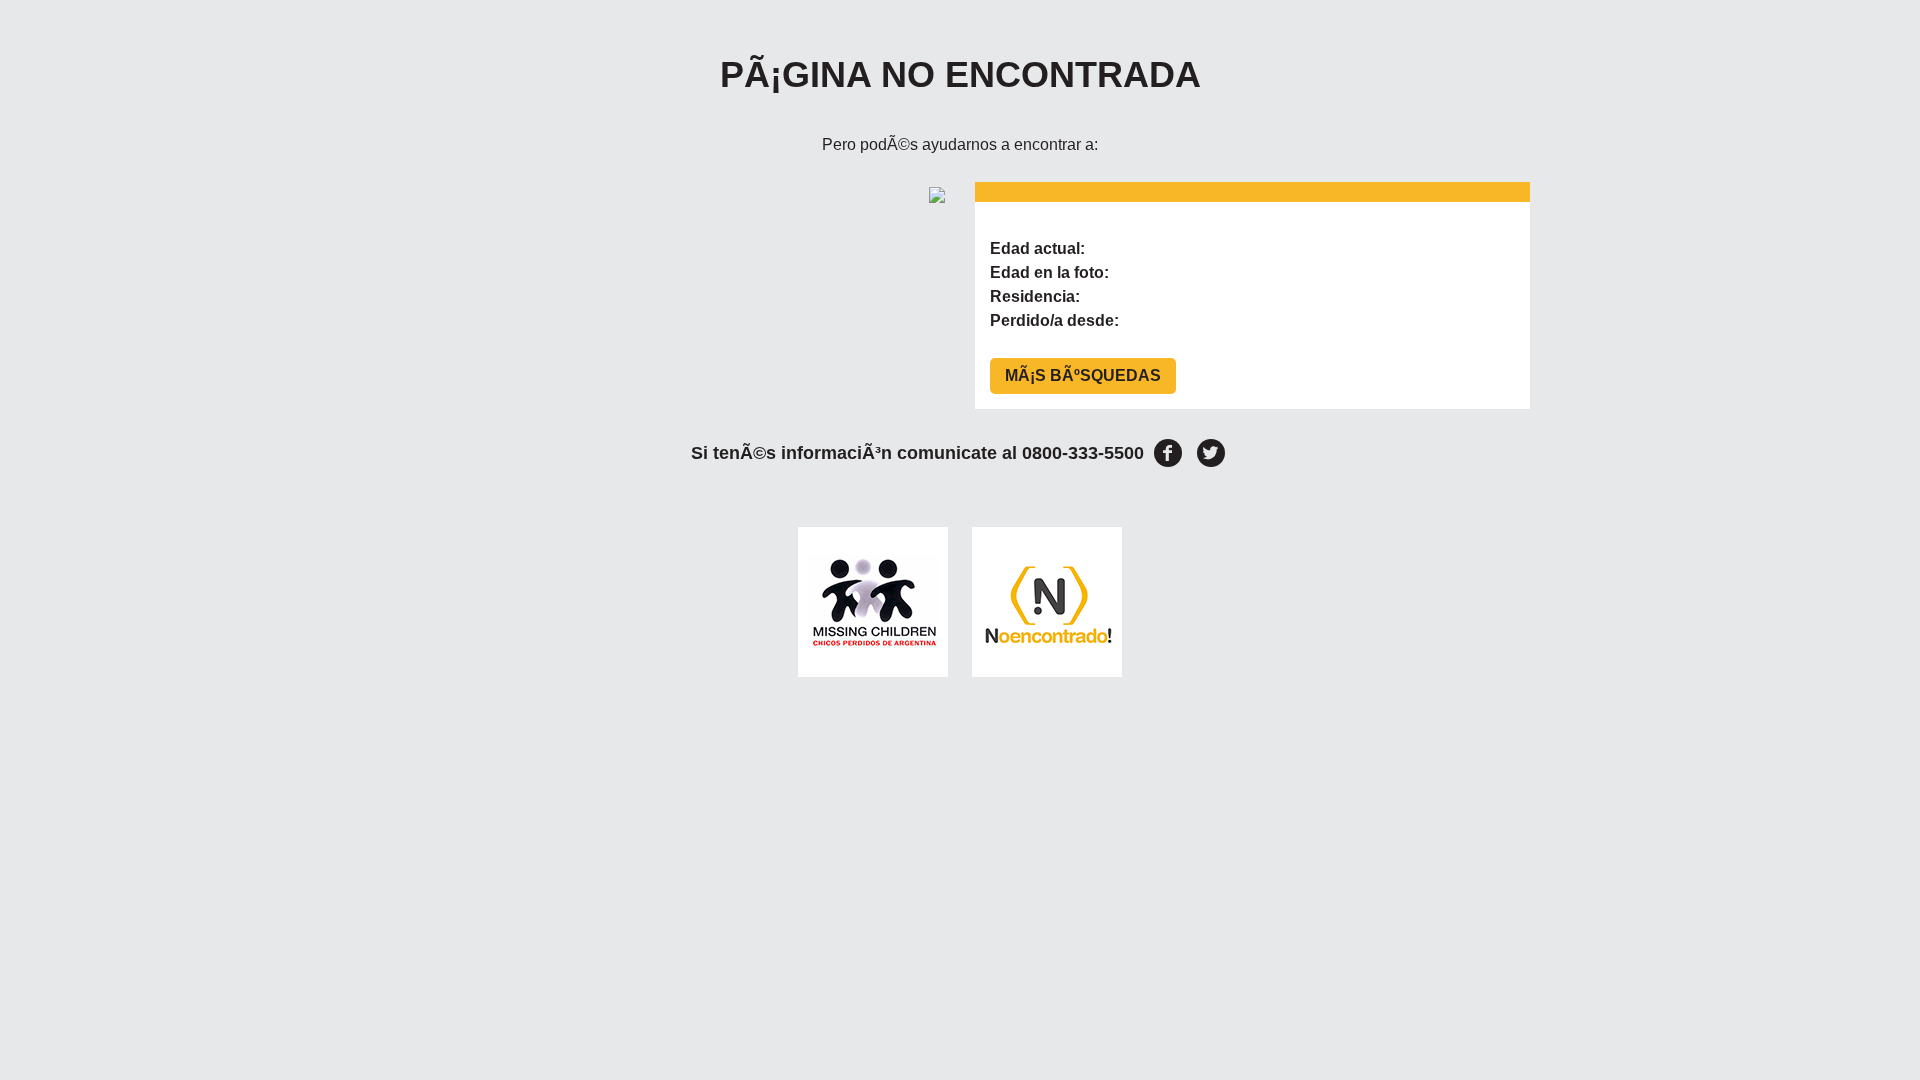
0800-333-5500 (1083, 453)
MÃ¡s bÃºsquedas (1083, 375)
